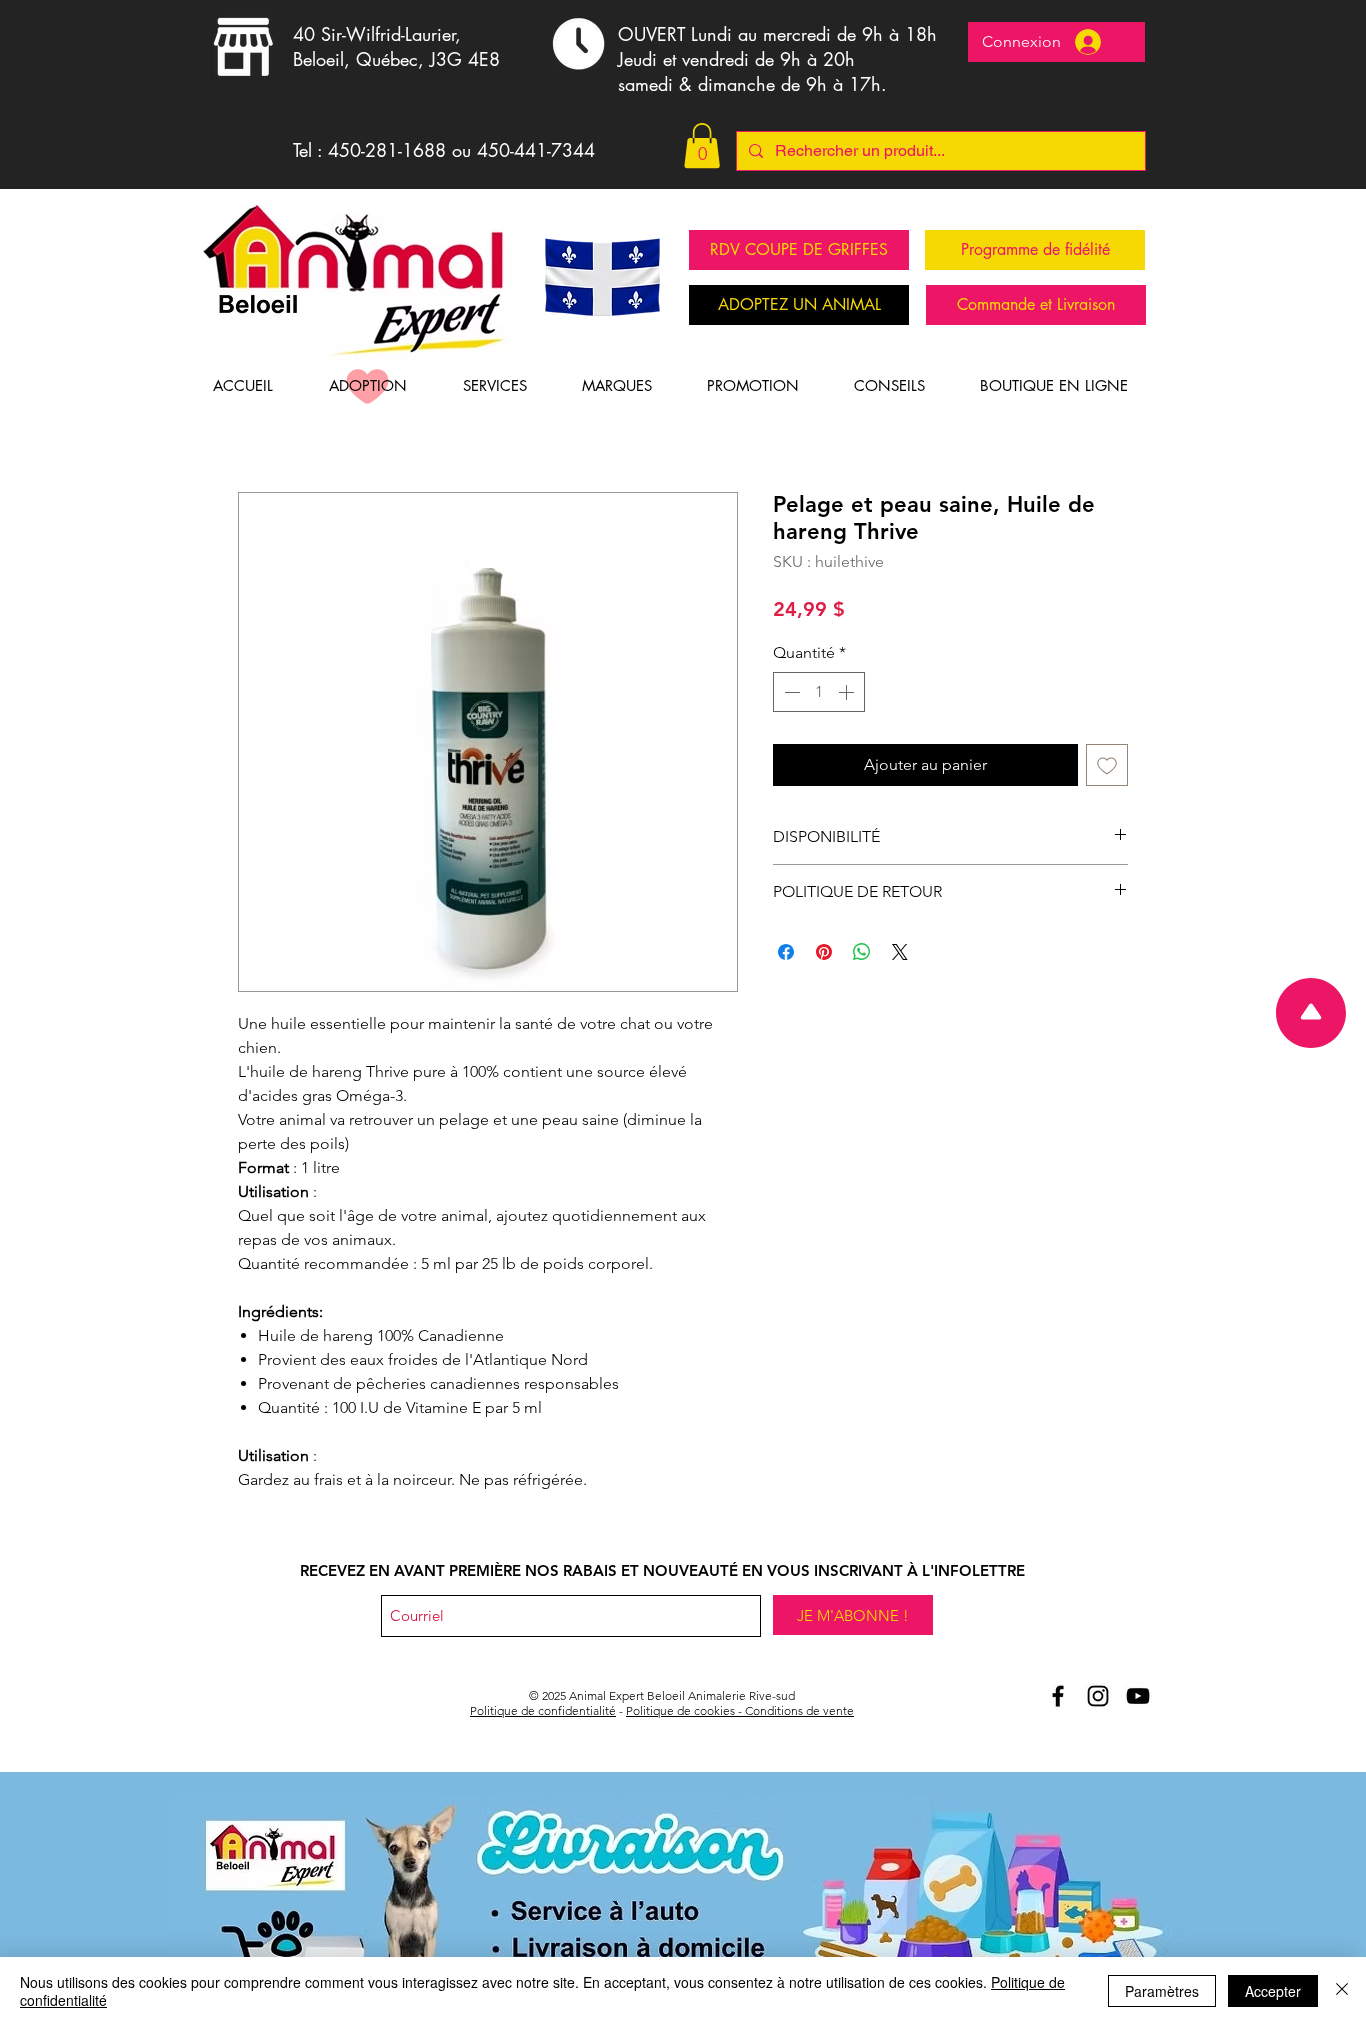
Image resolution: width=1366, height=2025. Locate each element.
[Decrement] (790, 692)
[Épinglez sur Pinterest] (824, 952)
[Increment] (848, 692)
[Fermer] (1342, 1991)
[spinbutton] (819, 692)
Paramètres (1162, 1991)
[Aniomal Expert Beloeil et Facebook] (1058, 1696)
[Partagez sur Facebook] (786, 952)
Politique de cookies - (685, 1710)
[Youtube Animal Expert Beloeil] (1138, 1696)
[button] (702, 145)
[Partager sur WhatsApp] (862, 952)
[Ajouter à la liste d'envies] (1107, 765)
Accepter (1273, 1991)
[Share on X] (900, 952)
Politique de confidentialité (543, 1710)
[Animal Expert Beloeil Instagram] (1098, 1696)
